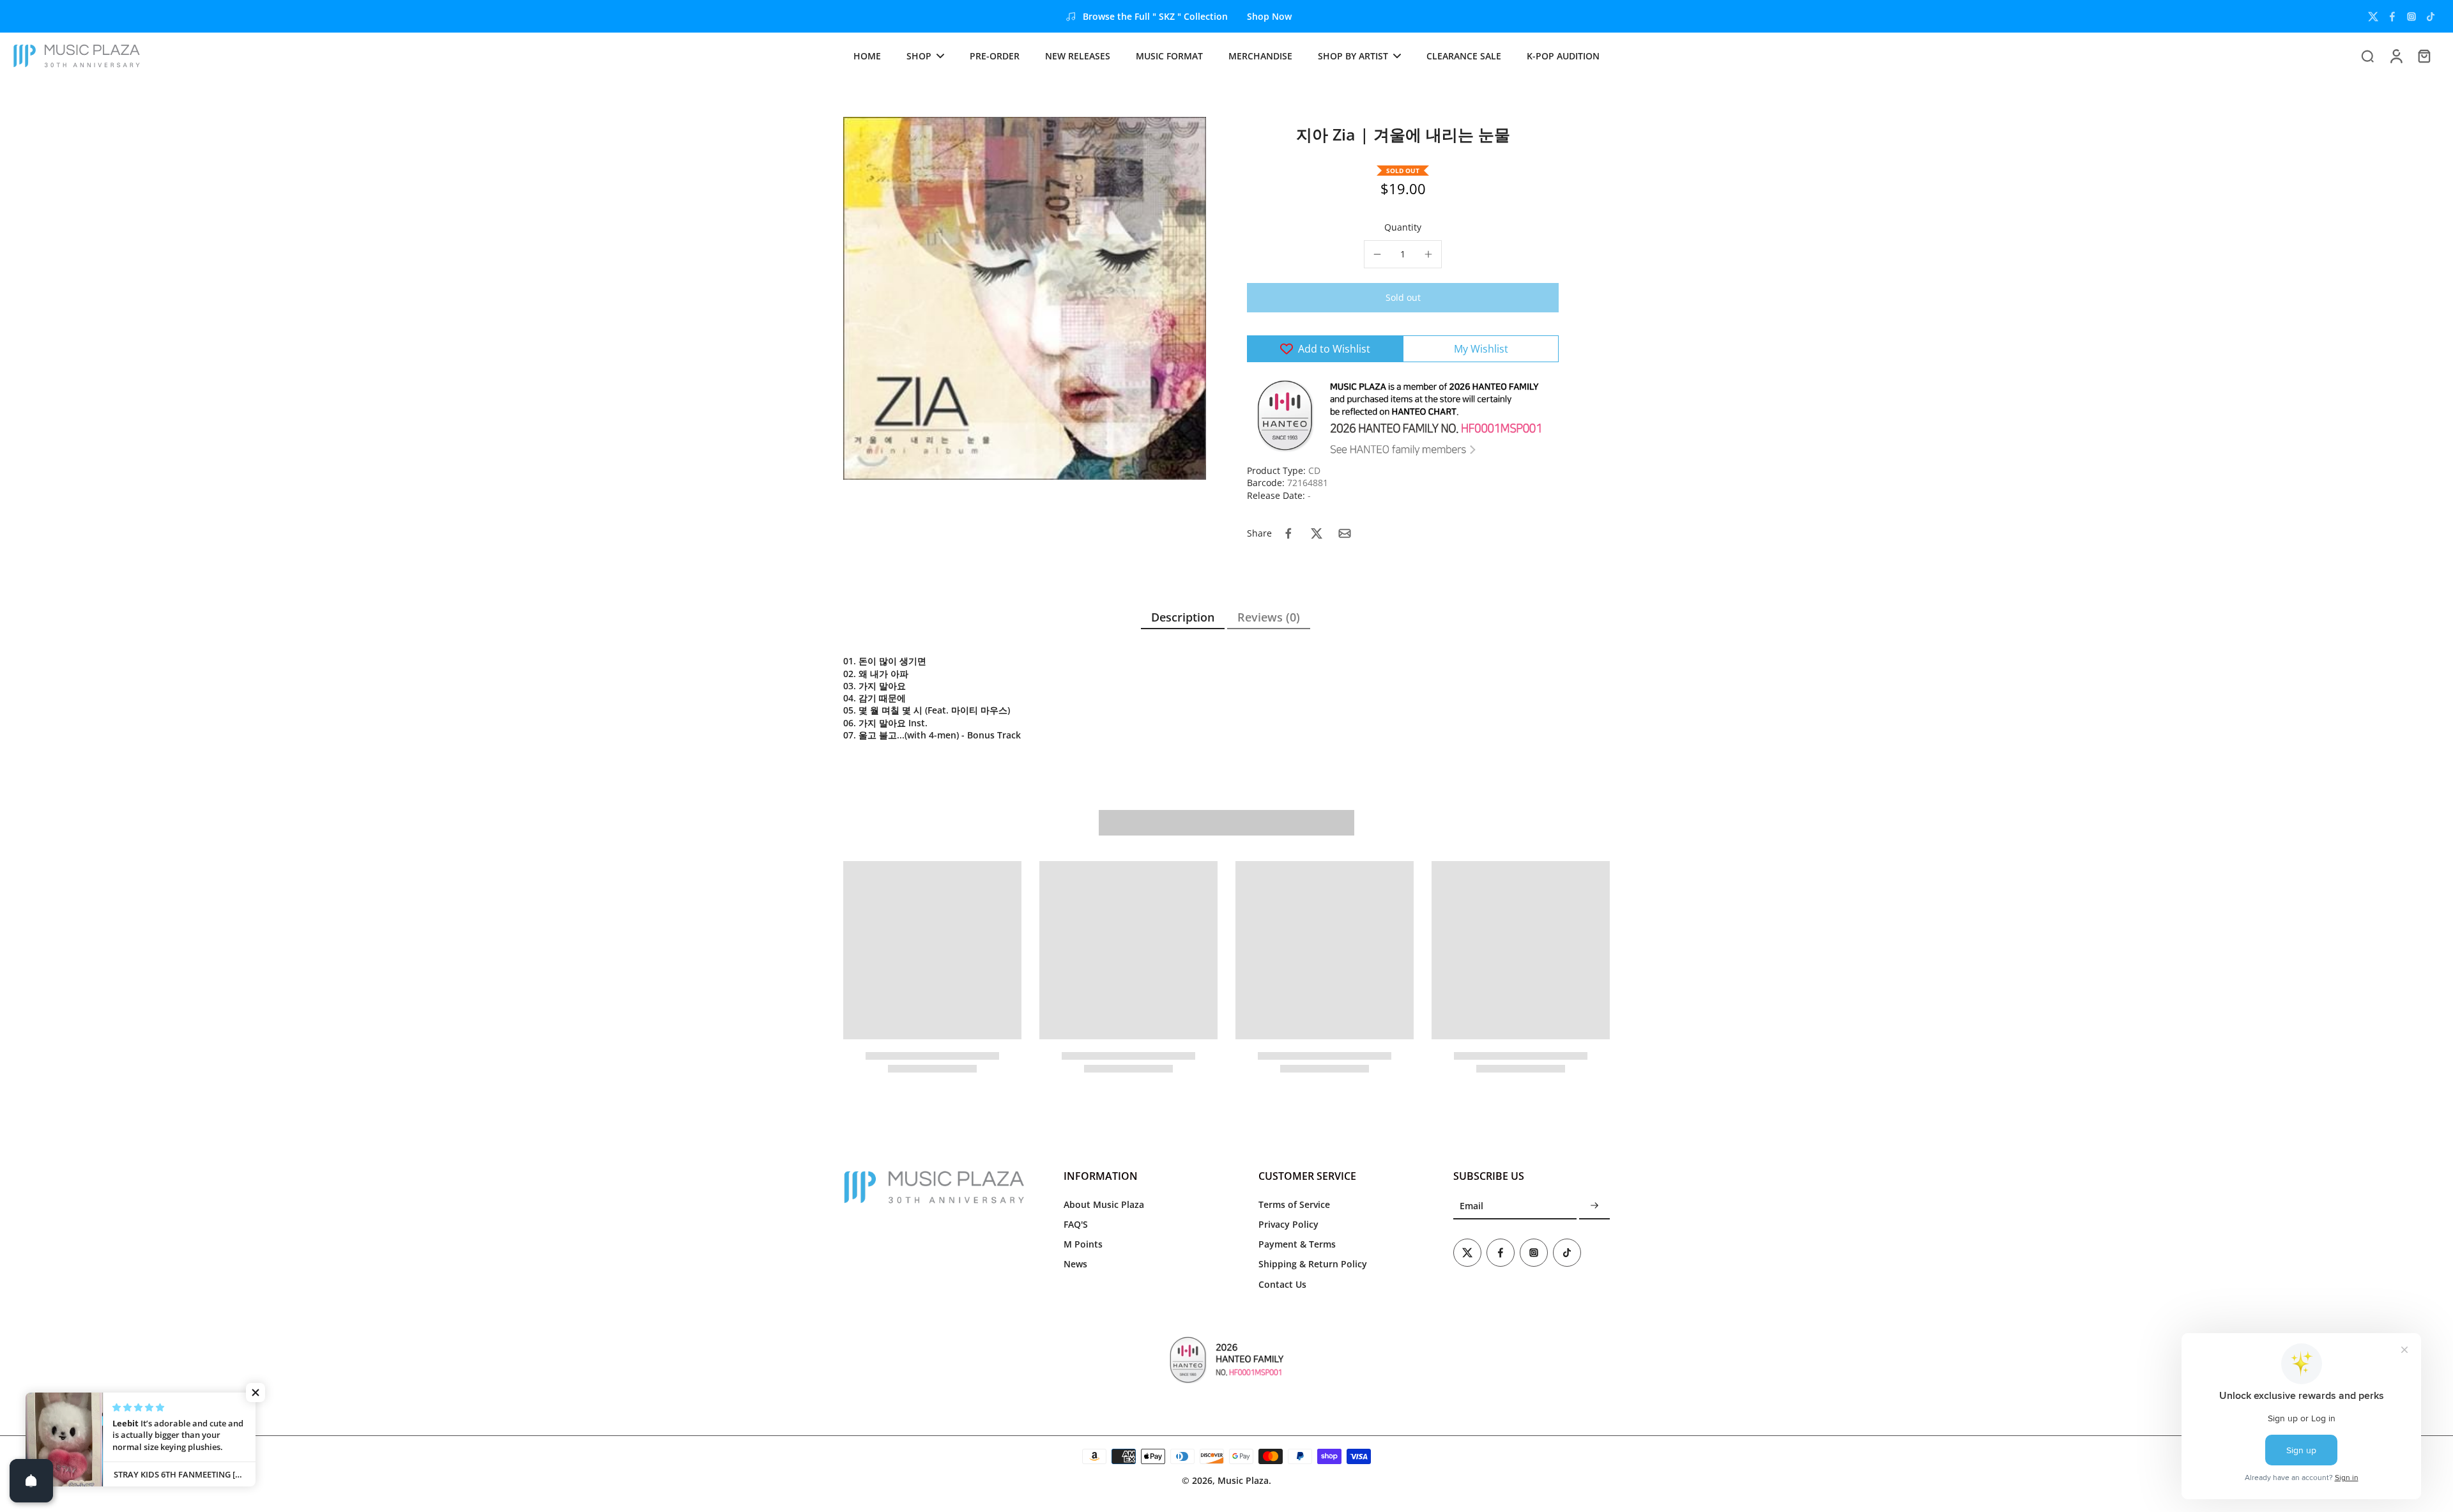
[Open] (31, 1481)
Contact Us (1282, 1284)
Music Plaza (1243, 1480)
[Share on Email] (1345, 533)
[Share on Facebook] (1288, 533)
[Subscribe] (1594, 1206)
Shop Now (1269, 16)
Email (1471, 1206)
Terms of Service (1294, 1204)
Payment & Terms (1297, 1244)
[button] (1403, 298)
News (1075, 1264)
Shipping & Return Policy (1313, 1264)
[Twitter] (2373, 17)
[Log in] (2396, 56)
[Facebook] (2392, 17)
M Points (1083, 1244)
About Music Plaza (1104, 1204)
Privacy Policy (1288, 1224)
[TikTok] (2431, 17)
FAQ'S (1076, 1224)
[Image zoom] (1025, 298)
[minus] (1377, 254)
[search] (2367, 56)
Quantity (1403, 227)
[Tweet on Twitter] (1317, 533)
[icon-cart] (2424, 56)
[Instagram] (2411, 17)
